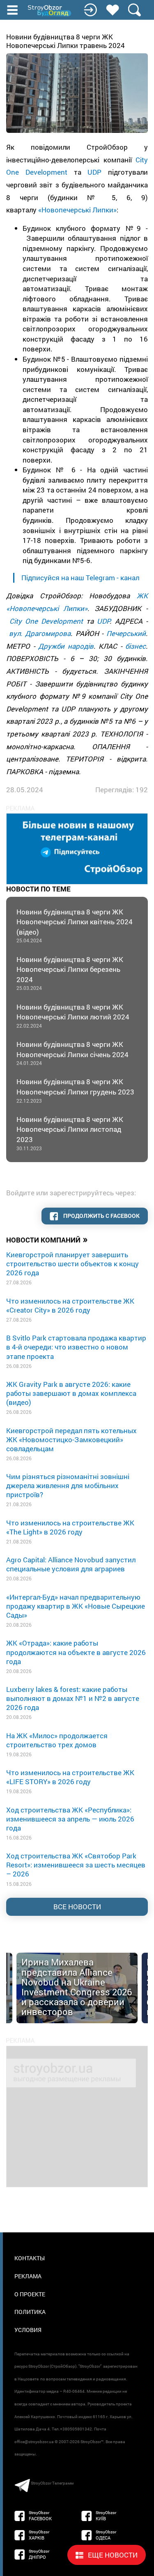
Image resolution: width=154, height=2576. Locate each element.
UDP (94, 172)
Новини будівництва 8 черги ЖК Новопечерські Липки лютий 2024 (73, 1016)
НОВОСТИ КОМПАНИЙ (47, 1239)
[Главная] (50, 11)
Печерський (126, 633)
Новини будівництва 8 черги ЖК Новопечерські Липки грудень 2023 (75, 1090)
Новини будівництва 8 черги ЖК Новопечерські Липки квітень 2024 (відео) (75, 926)
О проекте (30, 2294)
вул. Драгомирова (40, 633)
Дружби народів (66, 646)
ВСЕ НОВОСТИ (77, 1907)
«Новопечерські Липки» (77, 210)
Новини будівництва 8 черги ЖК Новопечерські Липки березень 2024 (70, 973)
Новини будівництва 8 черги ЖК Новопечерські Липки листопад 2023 (70, 1133)
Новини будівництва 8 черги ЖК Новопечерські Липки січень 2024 (72, 1053)
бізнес (136, 646)
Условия (28, 2330)
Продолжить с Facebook (101, 1216)
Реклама (28, 2276)
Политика (30, 2312)
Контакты (30, 2258)
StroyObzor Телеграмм (52, 2483)
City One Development (46, 621)
